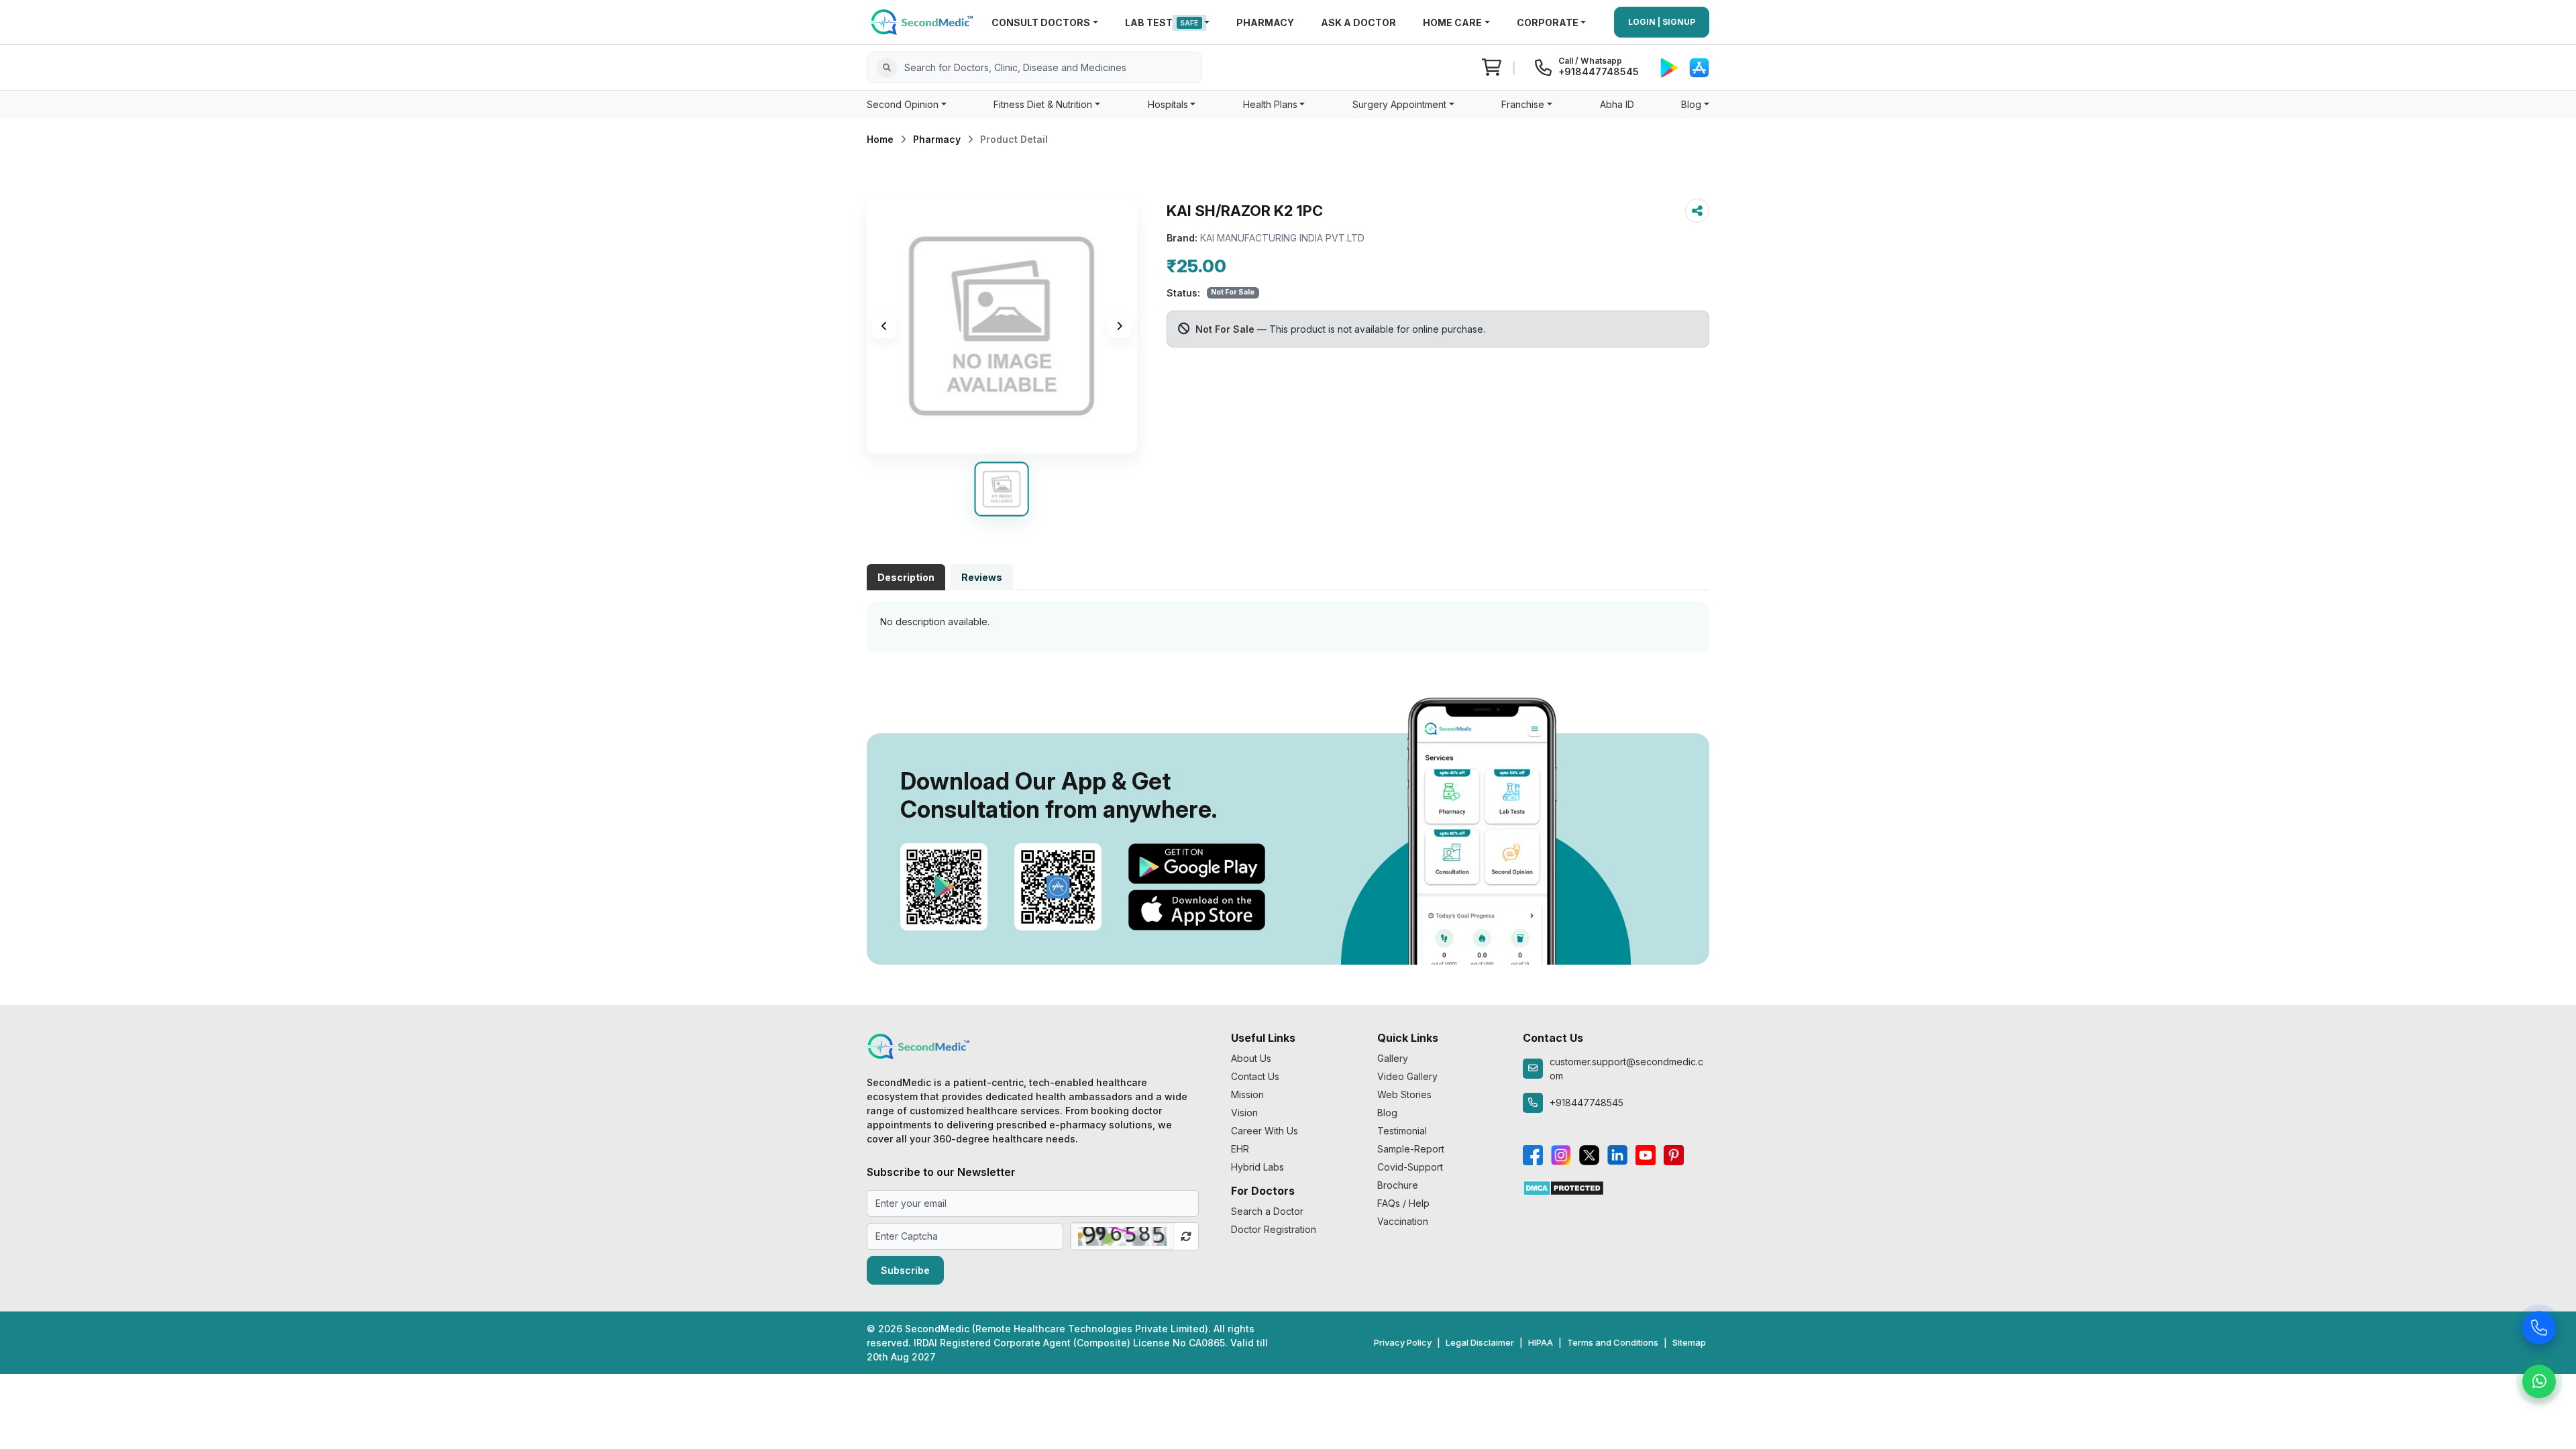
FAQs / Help (1403, 1203)
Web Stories (1404, 1094)
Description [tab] (906, 577)
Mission (1247, 1094)
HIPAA (1541, 1342)
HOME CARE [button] (1452, 22)
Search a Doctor (1267, 1211)
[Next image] (1120, 326)
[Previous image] (884, 326)
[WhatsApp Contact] (2539, 1385)
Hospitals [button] (1168, 104)
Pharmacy (937, 139)
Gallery (1393, 1058)
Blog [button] (1691, 104)
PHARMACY (1265, 22)
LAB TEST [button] (1162, 22)
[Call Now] (2539, 1332)
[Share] (1697, 211)
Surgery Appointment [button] (1399, 104)
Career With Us (1265, 1131)
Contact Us (1255, 1076)
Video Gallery (1407, 1076)
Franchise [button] (1523, 104)
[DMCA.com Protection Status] (1563, 1187)
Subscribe (905, 1270)
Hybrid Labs (1257, 1167)
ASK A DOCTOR (1358, 22)
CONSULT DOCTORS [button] (1041, 22)
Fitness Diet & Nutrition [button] (1043, 104)
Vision (1244, 1113)
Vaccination (1403, 1221)
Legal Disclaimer (1480, 1342)
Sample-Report (1411, 1149)
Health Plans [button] (1270, 104)
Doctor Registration (1274, 1229)
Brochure (1398, 1185)
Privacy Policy (1403, 1342)
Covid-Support (1410, 1167)
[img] (1002, 326)
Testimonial (1402, 1131)
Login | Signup (1662, 22)
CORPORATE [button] (1548, 22)
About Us (1251, 1058)
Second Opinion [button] (903, 104)
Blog (1387, 1113)
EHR (1240, 1149)
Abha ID (1617, 104)
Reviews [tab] (982, 577)
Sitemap (1689, 1342)
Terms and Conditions (1613, 1342)
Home (880, 139)
